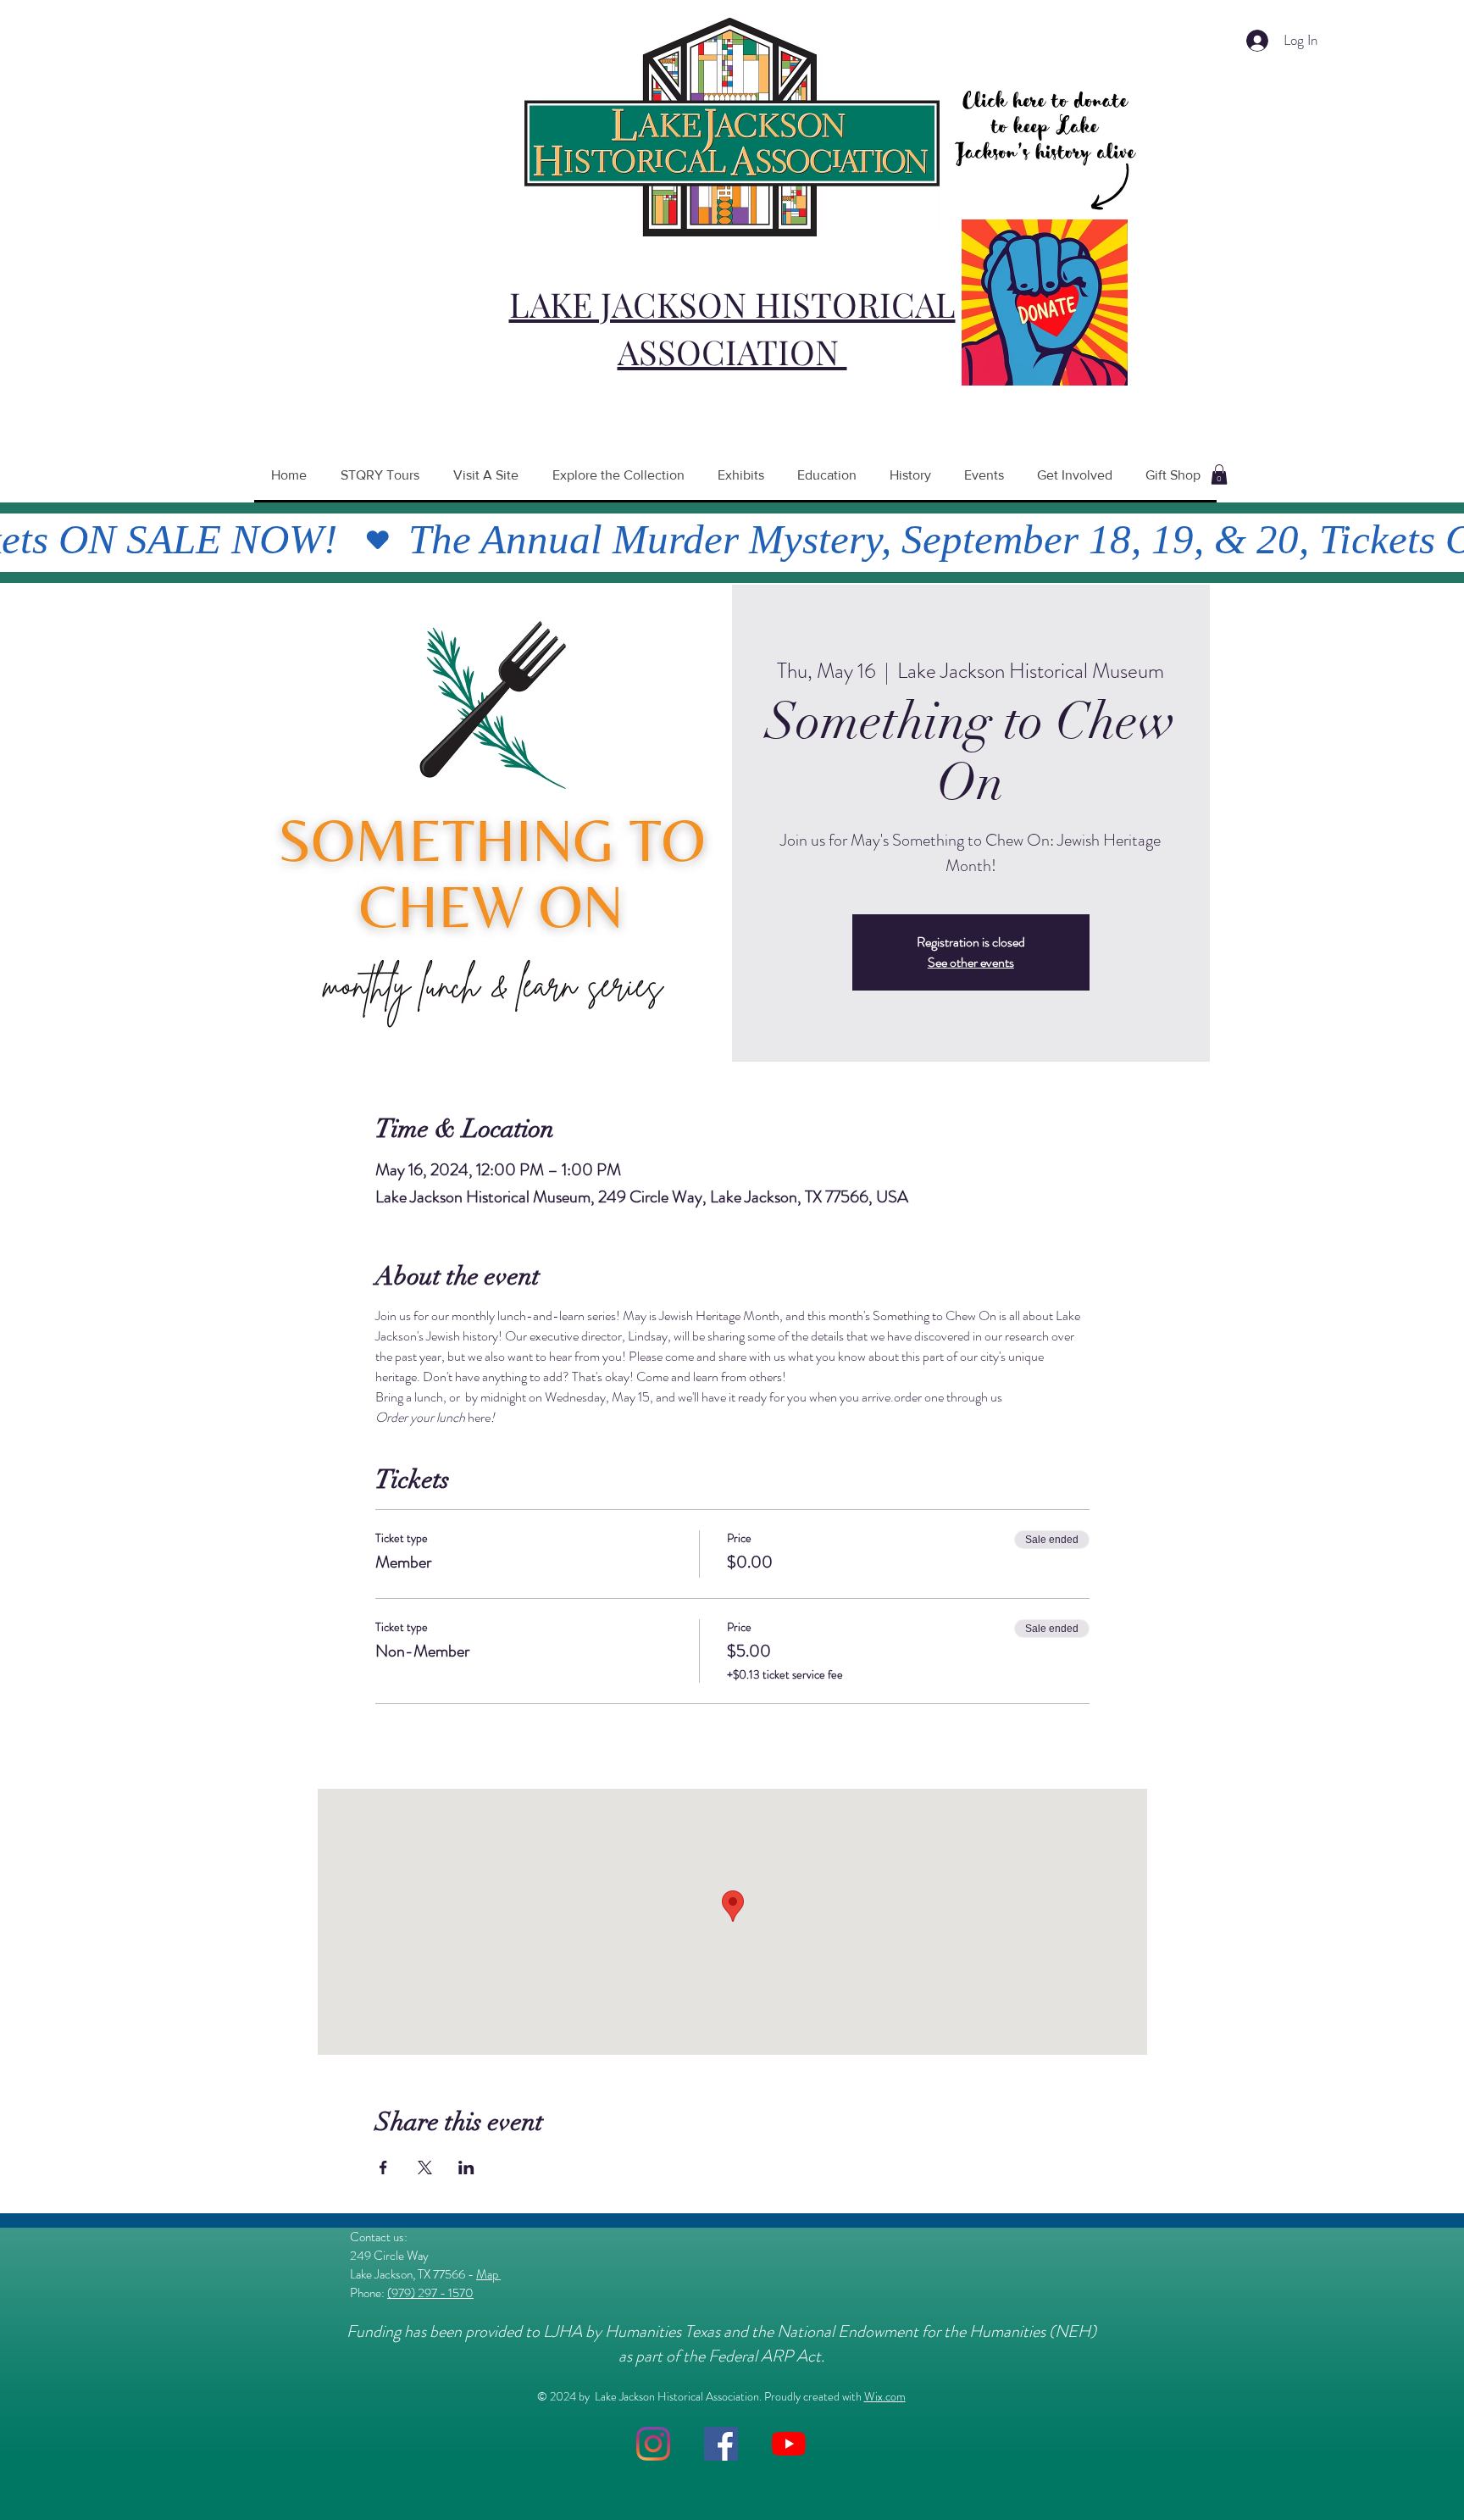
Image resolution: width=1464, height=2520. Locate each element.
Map (488, 2274)
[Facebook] (721, 2444)
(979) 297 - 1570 (430, 2293)
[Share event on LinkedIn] (466, 2168)
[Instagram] (653, 2444)
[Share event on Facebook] (383, 2168)
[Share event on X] (425, 2168)
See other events (971, 962)
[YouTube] (789, 2444)
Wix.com (885, 2396)
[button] (1219, 475)
